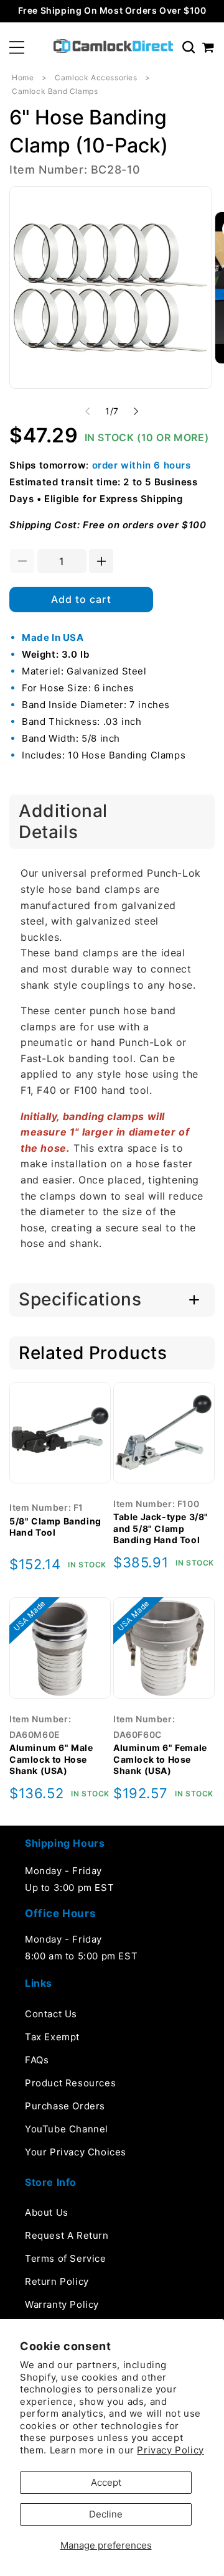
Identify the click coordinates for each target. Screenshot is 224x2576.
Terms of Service (66, 2258)
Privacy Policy (170, 2450)
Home (23, 77)
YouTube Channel (67, 2129)
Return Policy (57, 2281)
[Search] (189, 47)
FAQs (37, 2060)
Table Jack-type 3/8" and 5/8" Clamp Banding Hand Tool (161, 1528)
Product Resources (70, 2083)
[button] (17, 47)
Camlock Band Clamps (55, 91)
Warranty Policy (62, 2304)
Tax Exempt (52, 2037)
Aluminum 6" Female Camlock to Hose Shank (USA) (160, 1759)
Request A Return (67, 2235)
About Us (47, 2212)
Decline (106, 2514)
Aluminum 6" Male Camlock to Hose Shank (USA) (51, 1759)
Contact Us (51, 2014)
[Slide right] (136, 411)
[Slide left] (88, 411)
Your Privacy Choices (76, 2152)
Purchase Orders (65, 2106)
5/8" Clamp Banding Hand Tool (55, 1527)
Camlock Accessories (96, 77)
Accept (106, 2482)
